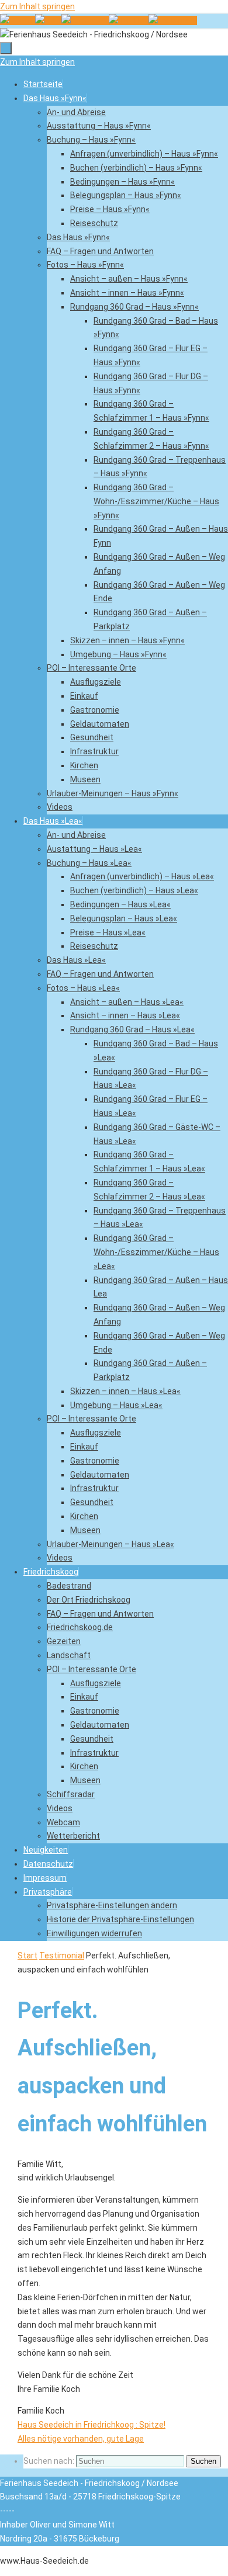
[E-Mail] (48, 20)
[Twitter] (129, 20)
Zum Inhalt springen (37, 6)
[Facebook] (85, 20)
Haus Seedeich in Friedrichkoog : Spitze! (91, 2425)
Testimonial (62, 1956)
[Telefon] (18, 20)
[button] (48, 1892)
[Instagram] (173, 20)
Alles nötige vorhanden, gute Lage (81, 2439)
